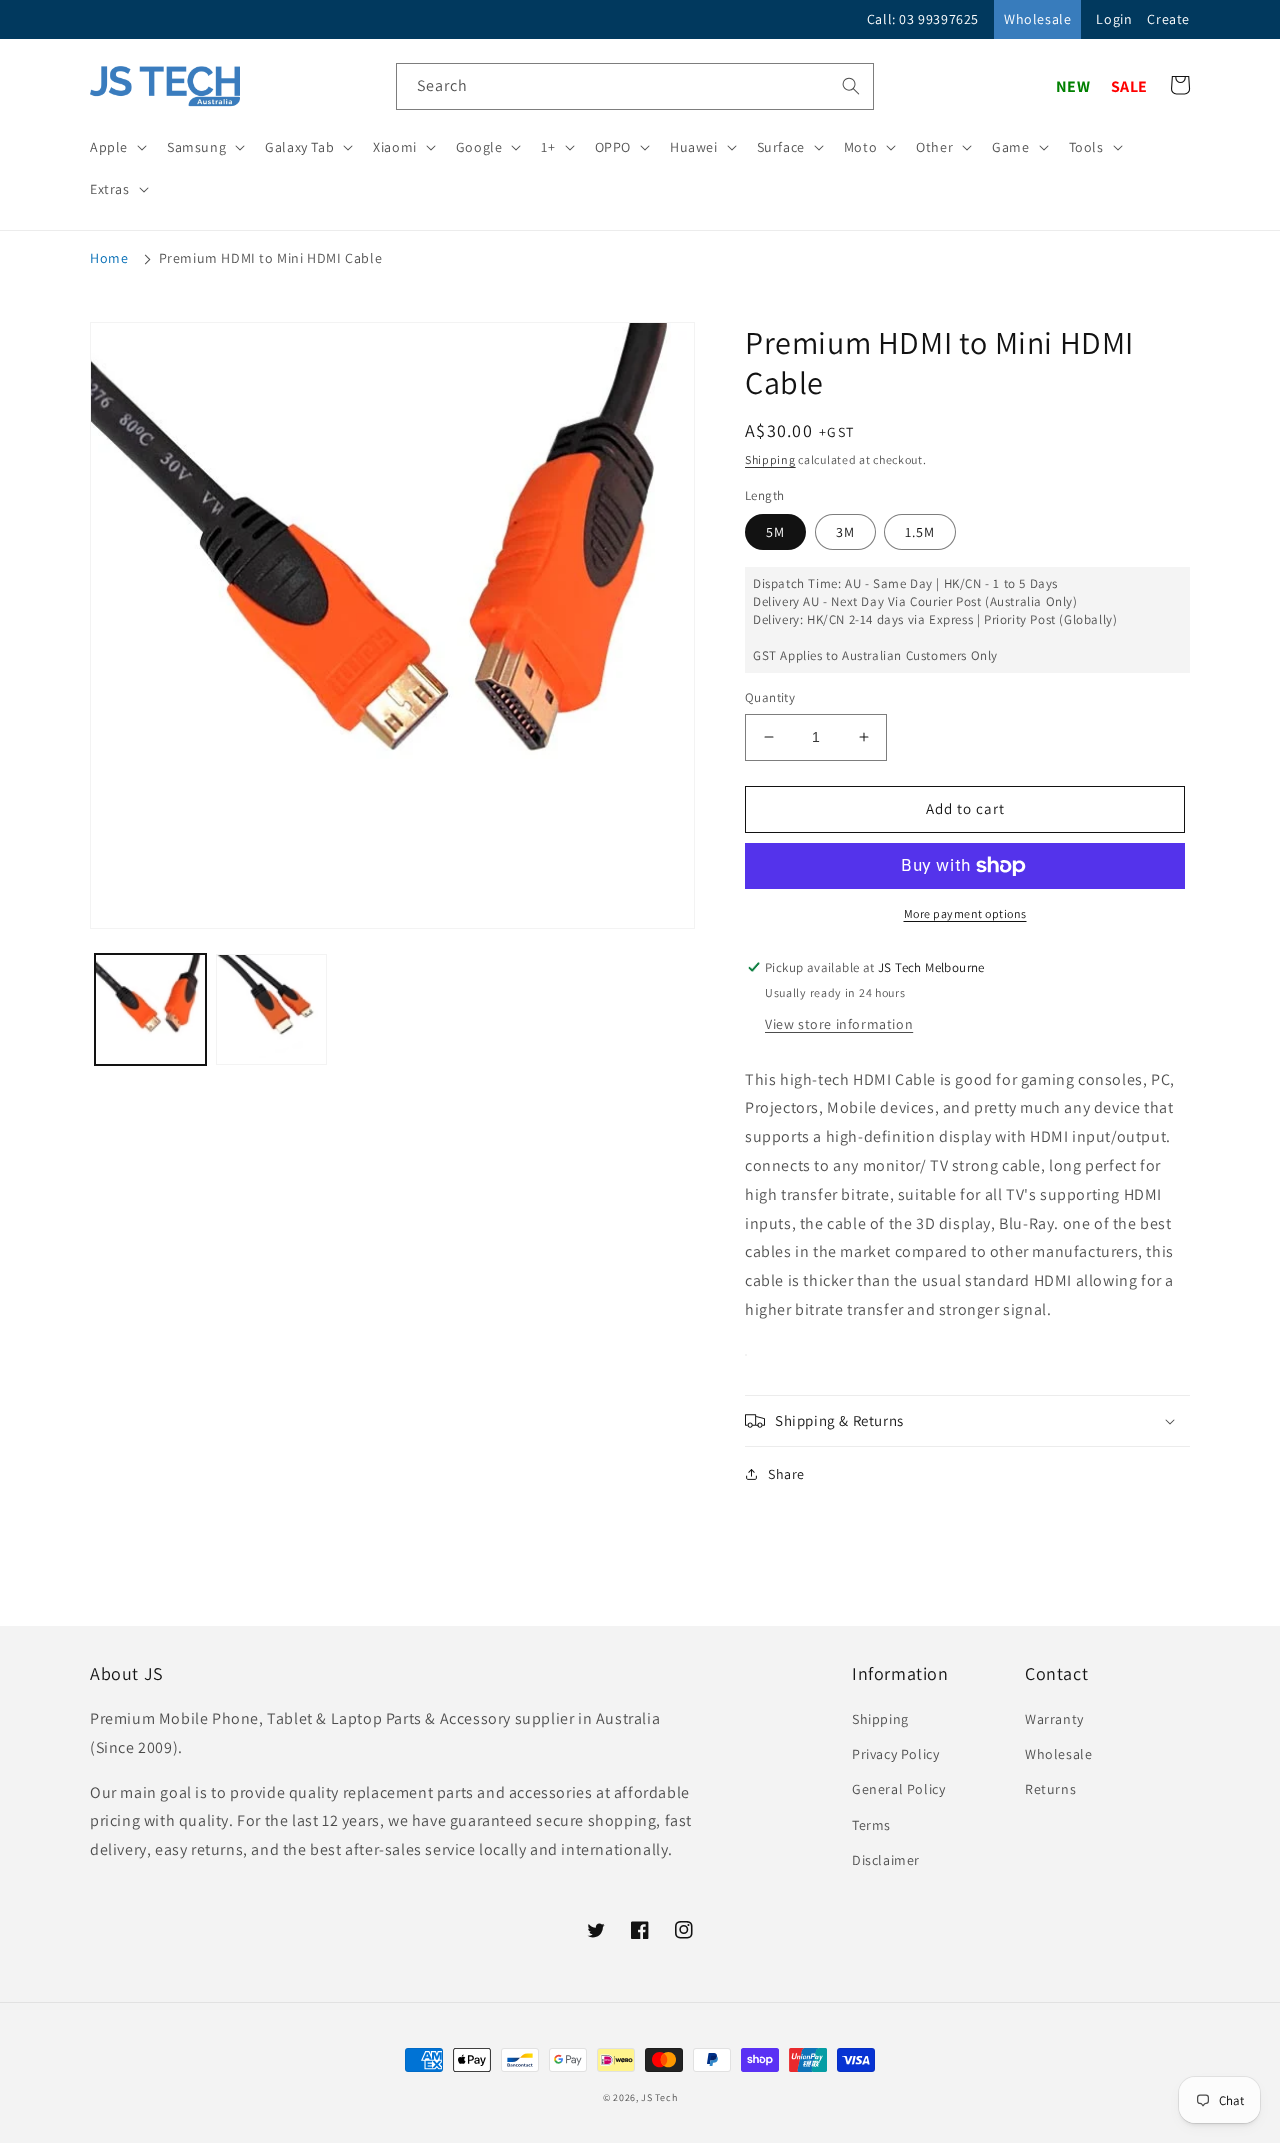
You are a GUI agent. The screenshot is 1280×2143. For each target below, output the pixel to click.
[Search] (851, 86)
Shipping (770, 459)
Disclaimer (886, 1860)
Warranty (1054, 1719)
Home (109, 258)
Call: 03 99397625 (923, 19)
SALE (1129, 86)
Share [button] (786, 1474)
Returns (1050, 1789)
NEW (1073, 86)
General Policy (898, 1789)
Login (1114, 19)
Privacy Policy (895, 1754)
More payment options (965, 913)
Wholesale (1037, 19)
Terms (871, 1825)
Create (1168, 19)
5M (775, 532)
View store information (839, 1024)
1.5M (920, 532)
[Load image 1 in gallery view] (150, 1009)
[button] (116, 147)
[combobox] (635, 86)
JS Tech (659, 2097)
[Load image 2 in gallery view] (271, 1009)
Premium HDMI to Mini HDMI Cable (271, 258)
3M (845, 532)
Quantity (770, 697)
